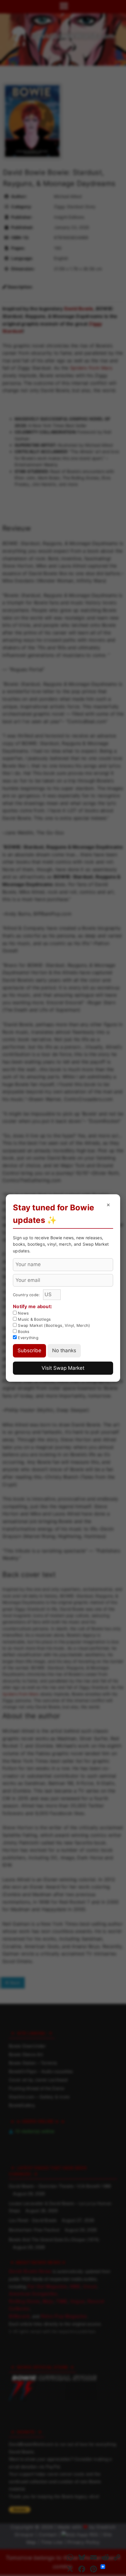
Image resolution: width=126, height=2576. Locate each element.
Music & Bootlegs (34, 1319)
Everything (28, 1338)
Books (23, 1331)
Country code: (27, 1295)
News (23, 1313)
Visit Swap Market (63, 1368)
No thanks (64, 1350)
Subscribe (29, 1350)
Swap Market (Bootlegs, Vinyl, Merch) (53, 1325)
